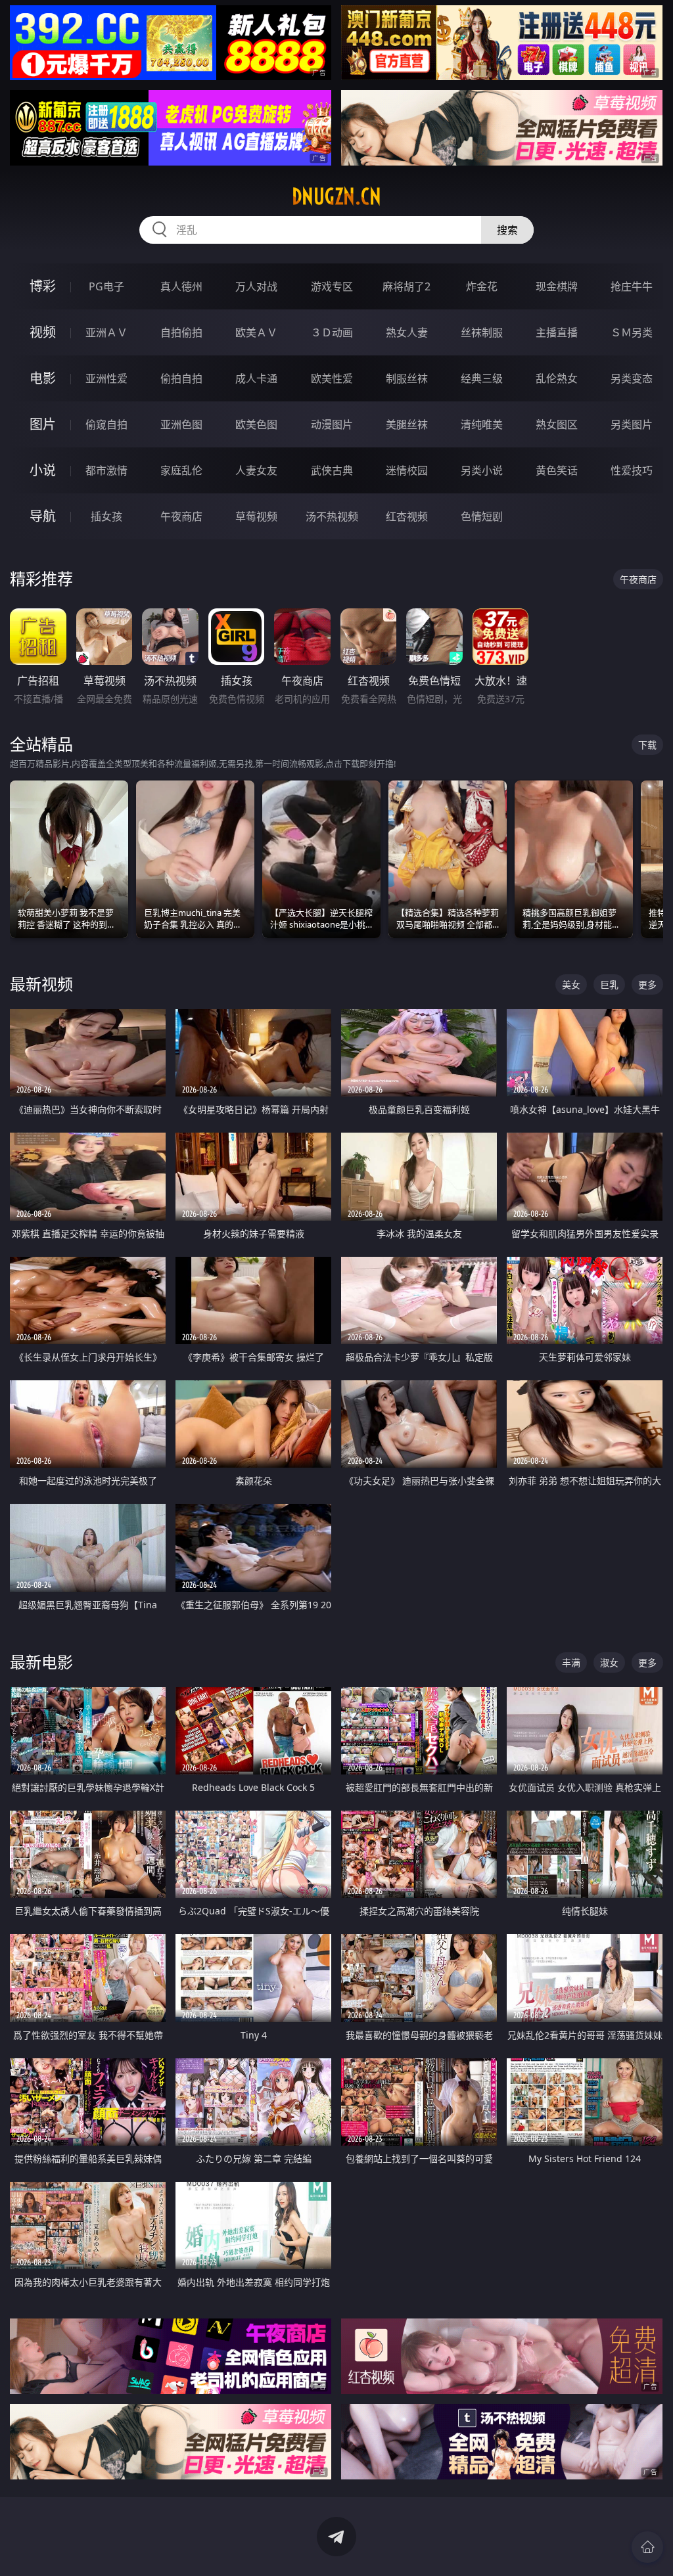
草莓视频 (256, 516)
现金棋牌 (557, 286)
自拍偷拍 (181, 332)
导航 (43, 516)
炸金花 (482, 286)
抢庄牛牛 (632, 286)
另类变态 (632, 378)
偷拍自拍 (181, 378)
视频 (43, 332)
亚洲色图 (181, 424)
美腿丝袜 (407, 424)
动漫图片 (332, 424)
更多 (647, 984)
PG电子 (106, 286)
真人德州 (181, 286)
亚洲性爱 (106, 378)
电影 (43, 378)
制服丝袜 (407, 378)
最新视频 (41, 984)
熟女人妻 (407, 332)
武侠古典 (332, 470)
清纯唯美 (482, 424)
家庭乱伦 (181, 470)
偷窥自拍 (106, 424)
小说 (43, 470)
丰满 (571, 1662)
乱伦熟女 (557, 378)
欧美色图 (256, 424)
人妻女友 (256, 470)
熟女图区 (557, 424)
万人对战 (256, 286)
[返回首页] (647, 2547)
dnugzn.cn (336, 196)
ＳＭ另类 (632, 332)
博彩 (43, 286)
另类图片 (632, 424)
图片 (43, 424)
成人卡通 (256, 378)
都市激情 (106, 470)
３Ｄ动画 (332, 332)
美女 (571, 984)
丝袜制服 (482, 332)
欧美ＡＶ (256, 332)
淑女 (609, 1662)
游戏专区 (332, 286)
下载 (647, 745)
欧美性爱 (332, 378)
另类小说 (482, 470)
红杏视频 (407, 516)
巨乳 (609, 984)
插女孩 (106, 516)
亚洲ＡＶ (106, 332)
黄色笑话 (557, 470)
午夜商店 (181, 516)
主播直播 (557, 332)
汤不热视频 (332, 516)
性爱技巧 (632, 470)
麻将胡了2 (406, 286)
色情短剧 (482, 516)
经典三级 (482, 378)
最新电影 (41, 1662)
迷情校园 (407, 470)
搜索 (507, 230)
